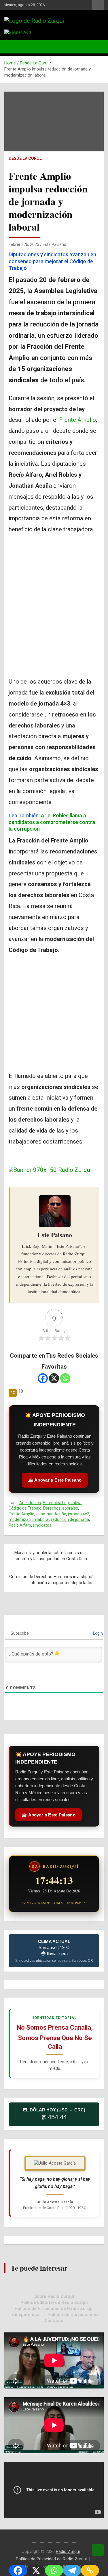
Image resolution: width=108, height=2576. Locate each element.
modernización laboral (29, 1519)
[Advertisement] (54, 620)
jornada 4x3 (79, 1514)
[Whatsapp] (65, 1378)
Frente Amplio (77, 420)
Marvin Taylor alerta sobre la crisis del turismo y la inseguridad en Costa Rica (51, 1556)
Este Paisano (54, 244)
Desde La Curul (25, 158)
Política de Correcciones (73, 2315)
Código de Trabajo (25, 1508)
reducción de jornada (70, 1519)
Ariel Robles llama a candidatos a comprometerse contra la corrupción (52, 822)
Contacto (54, 2321)
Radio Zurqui (68, 2551)
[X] (54, 1378)
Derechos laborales (61, 1508)
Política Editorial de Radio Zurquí (54, 2302)
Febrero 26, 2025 (24, 244)
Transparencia (24, 2315)
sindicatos (42, 1525)
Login (97, 1633)
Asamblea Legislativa (62, 1503)
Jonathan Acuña (51, 1514)
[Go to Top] (98, 2550)
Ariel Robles (30, 1503)
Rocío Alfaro (20, 1525)
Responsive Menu (98, 5)
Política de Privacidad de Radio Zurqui (54, 2308)
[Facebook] (43, 1378)
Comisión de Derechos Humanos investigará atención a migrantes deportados (51, 1580)
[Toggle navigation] (12, 47)
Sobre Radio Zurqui (54, 2296)
